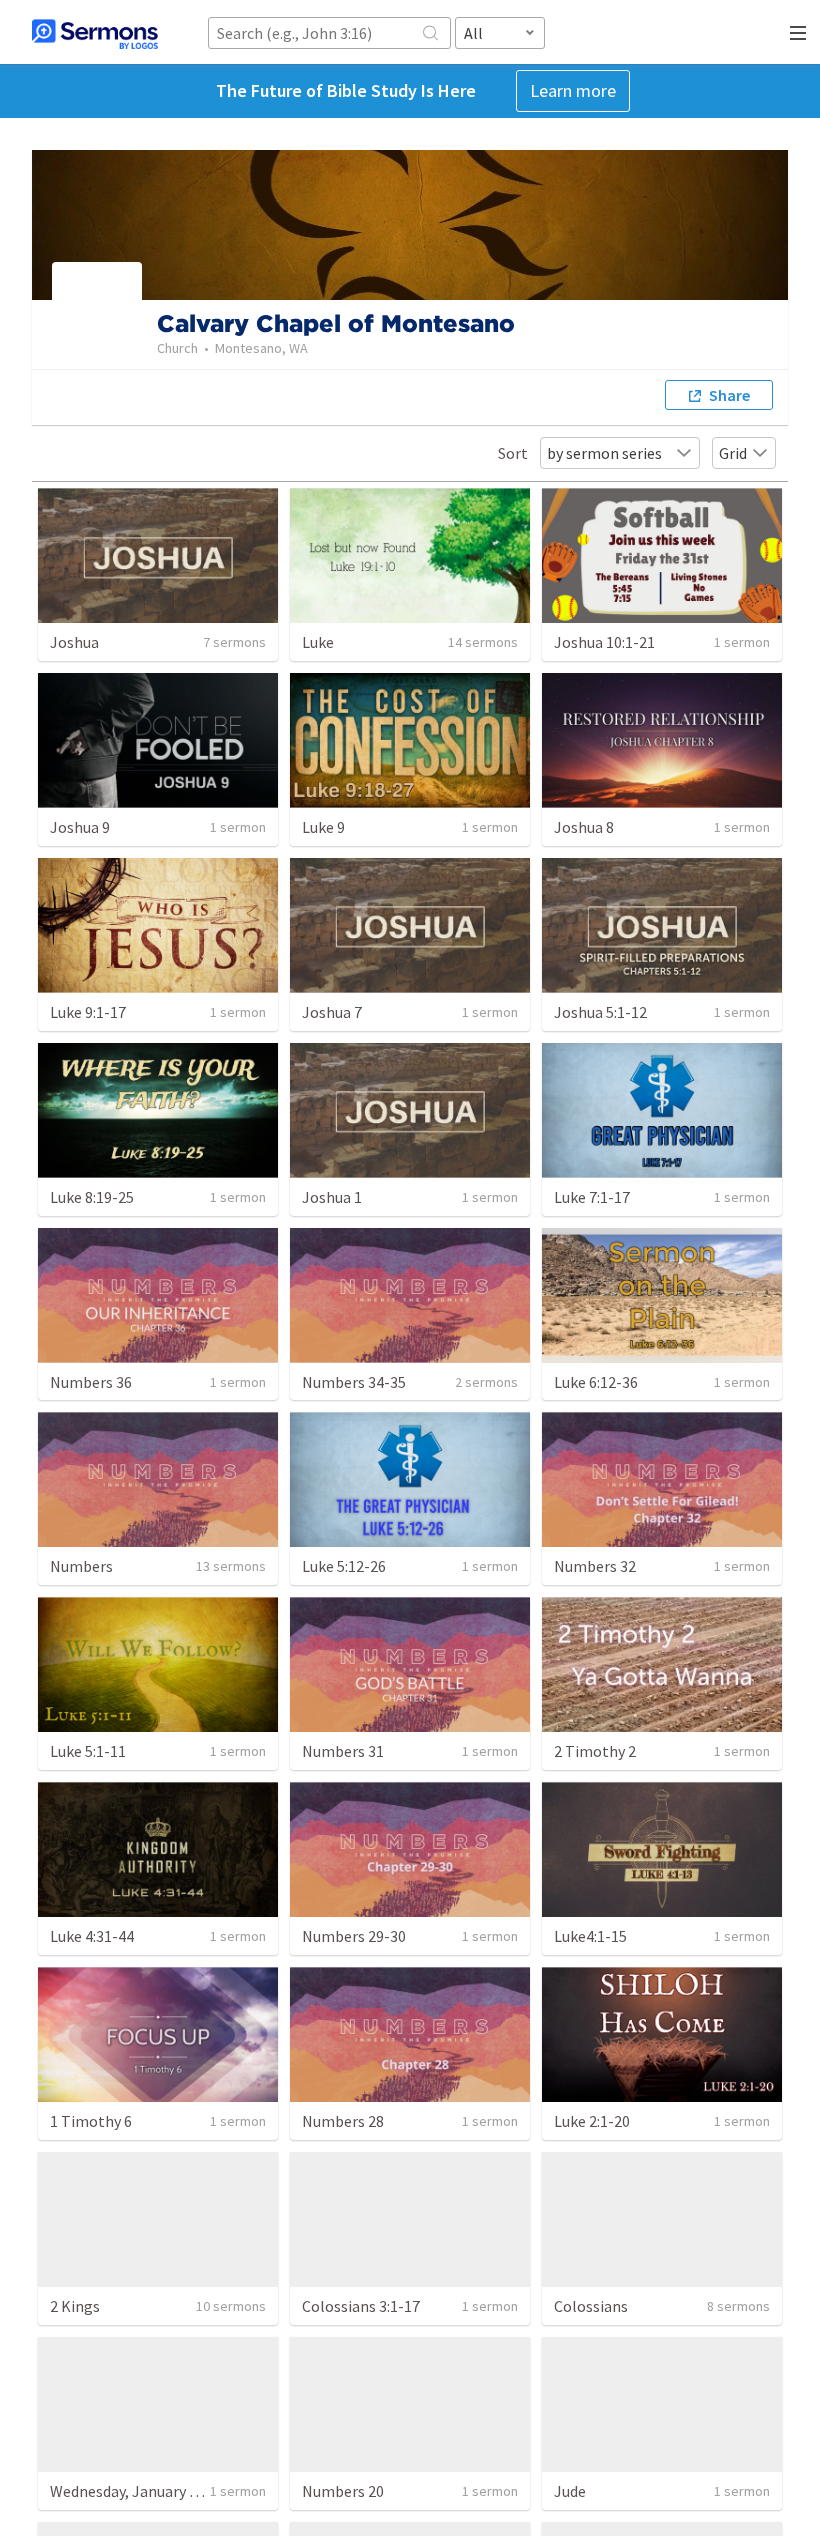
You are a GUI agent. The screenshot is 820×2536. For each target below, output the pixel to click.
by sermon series (604, 453)
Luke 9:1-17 (88, 1012)
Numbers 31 (343, 1751)
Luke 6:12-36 (596, 1382)
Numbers (81, 1566)
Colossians (591, 2306)
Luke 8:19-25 (92, 1197)
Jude (570, 2491)
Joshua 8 (584, 827)
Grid (733, 453)
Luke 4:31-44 (92, 1936)
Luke (318, 642)
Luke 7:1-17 (592, 1197)
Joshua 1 (332, 1197)
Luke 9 (323, 827)
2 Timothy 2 (595, 1751)
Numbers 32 (595, 1566)
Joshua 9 (80, 827)
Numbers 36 (91, 1382)
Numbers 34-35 (354, 1382)
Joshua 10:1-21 (604, 642)
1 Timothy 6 (91, 2121)
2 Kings (75, 2306)
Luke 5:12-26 (344, 1566)
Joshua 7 (332, 1012)
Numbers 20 (343, 2491)
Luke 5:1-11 (88, 1751)
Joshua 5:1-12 (600, 1012)
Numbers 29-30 (354, 1936)
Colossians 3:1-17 (361, 2306)
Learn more (573, 90)
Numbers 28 (343, 2121)
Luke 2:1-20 (592, 2121)
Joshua (74, 642)
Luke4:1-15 (590, 1936)
